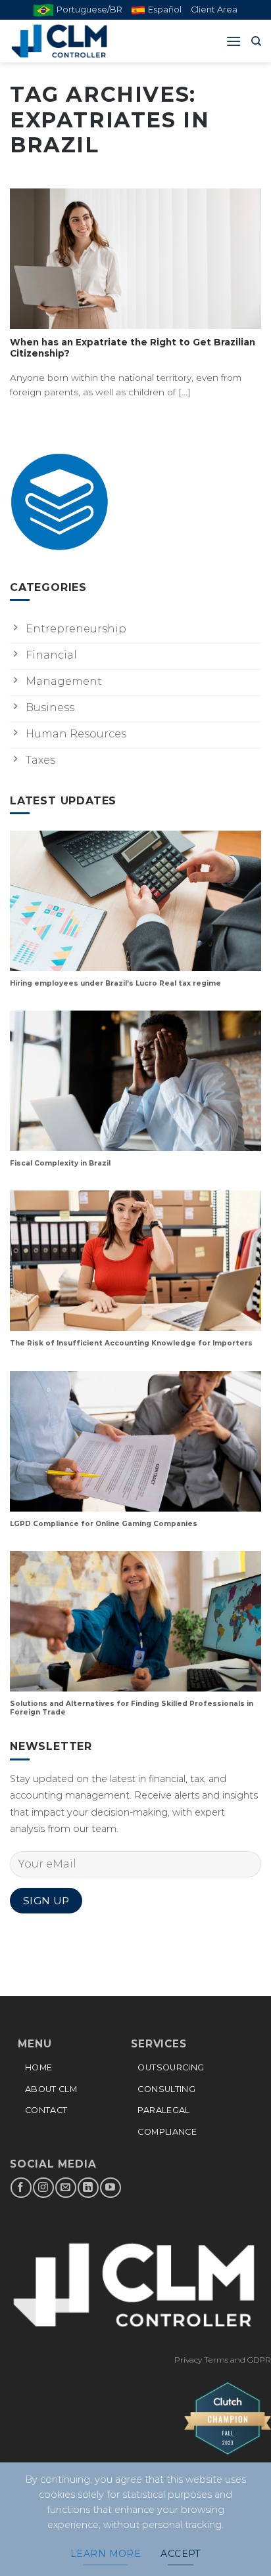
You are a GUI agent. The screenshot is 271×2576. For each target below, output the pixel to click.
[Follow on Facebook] (21, 2188)
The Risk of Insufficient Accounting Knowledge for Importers (131, 1343)
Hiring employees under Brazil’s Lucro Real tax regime (115, 983)
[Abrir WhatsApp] (238, 2543)
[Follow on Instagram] (43, 2188)
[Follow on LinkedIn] (88, 2188)
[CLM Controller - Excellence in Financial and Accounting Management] (76, 41)
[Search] (256, 41)
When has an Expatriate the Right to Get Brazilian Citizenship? (133, 348)
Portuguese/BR (89, 10)
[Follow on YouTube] (110, 2188)
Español (165, 10)
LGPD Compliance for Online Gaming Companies (104, 1524)
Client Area (214, 10)
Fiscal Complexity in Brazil (60, 1163)
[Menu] (234, 41)
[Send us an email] (65, 2188)
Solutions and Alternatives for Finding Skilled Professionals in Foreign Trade (132, 1708)
